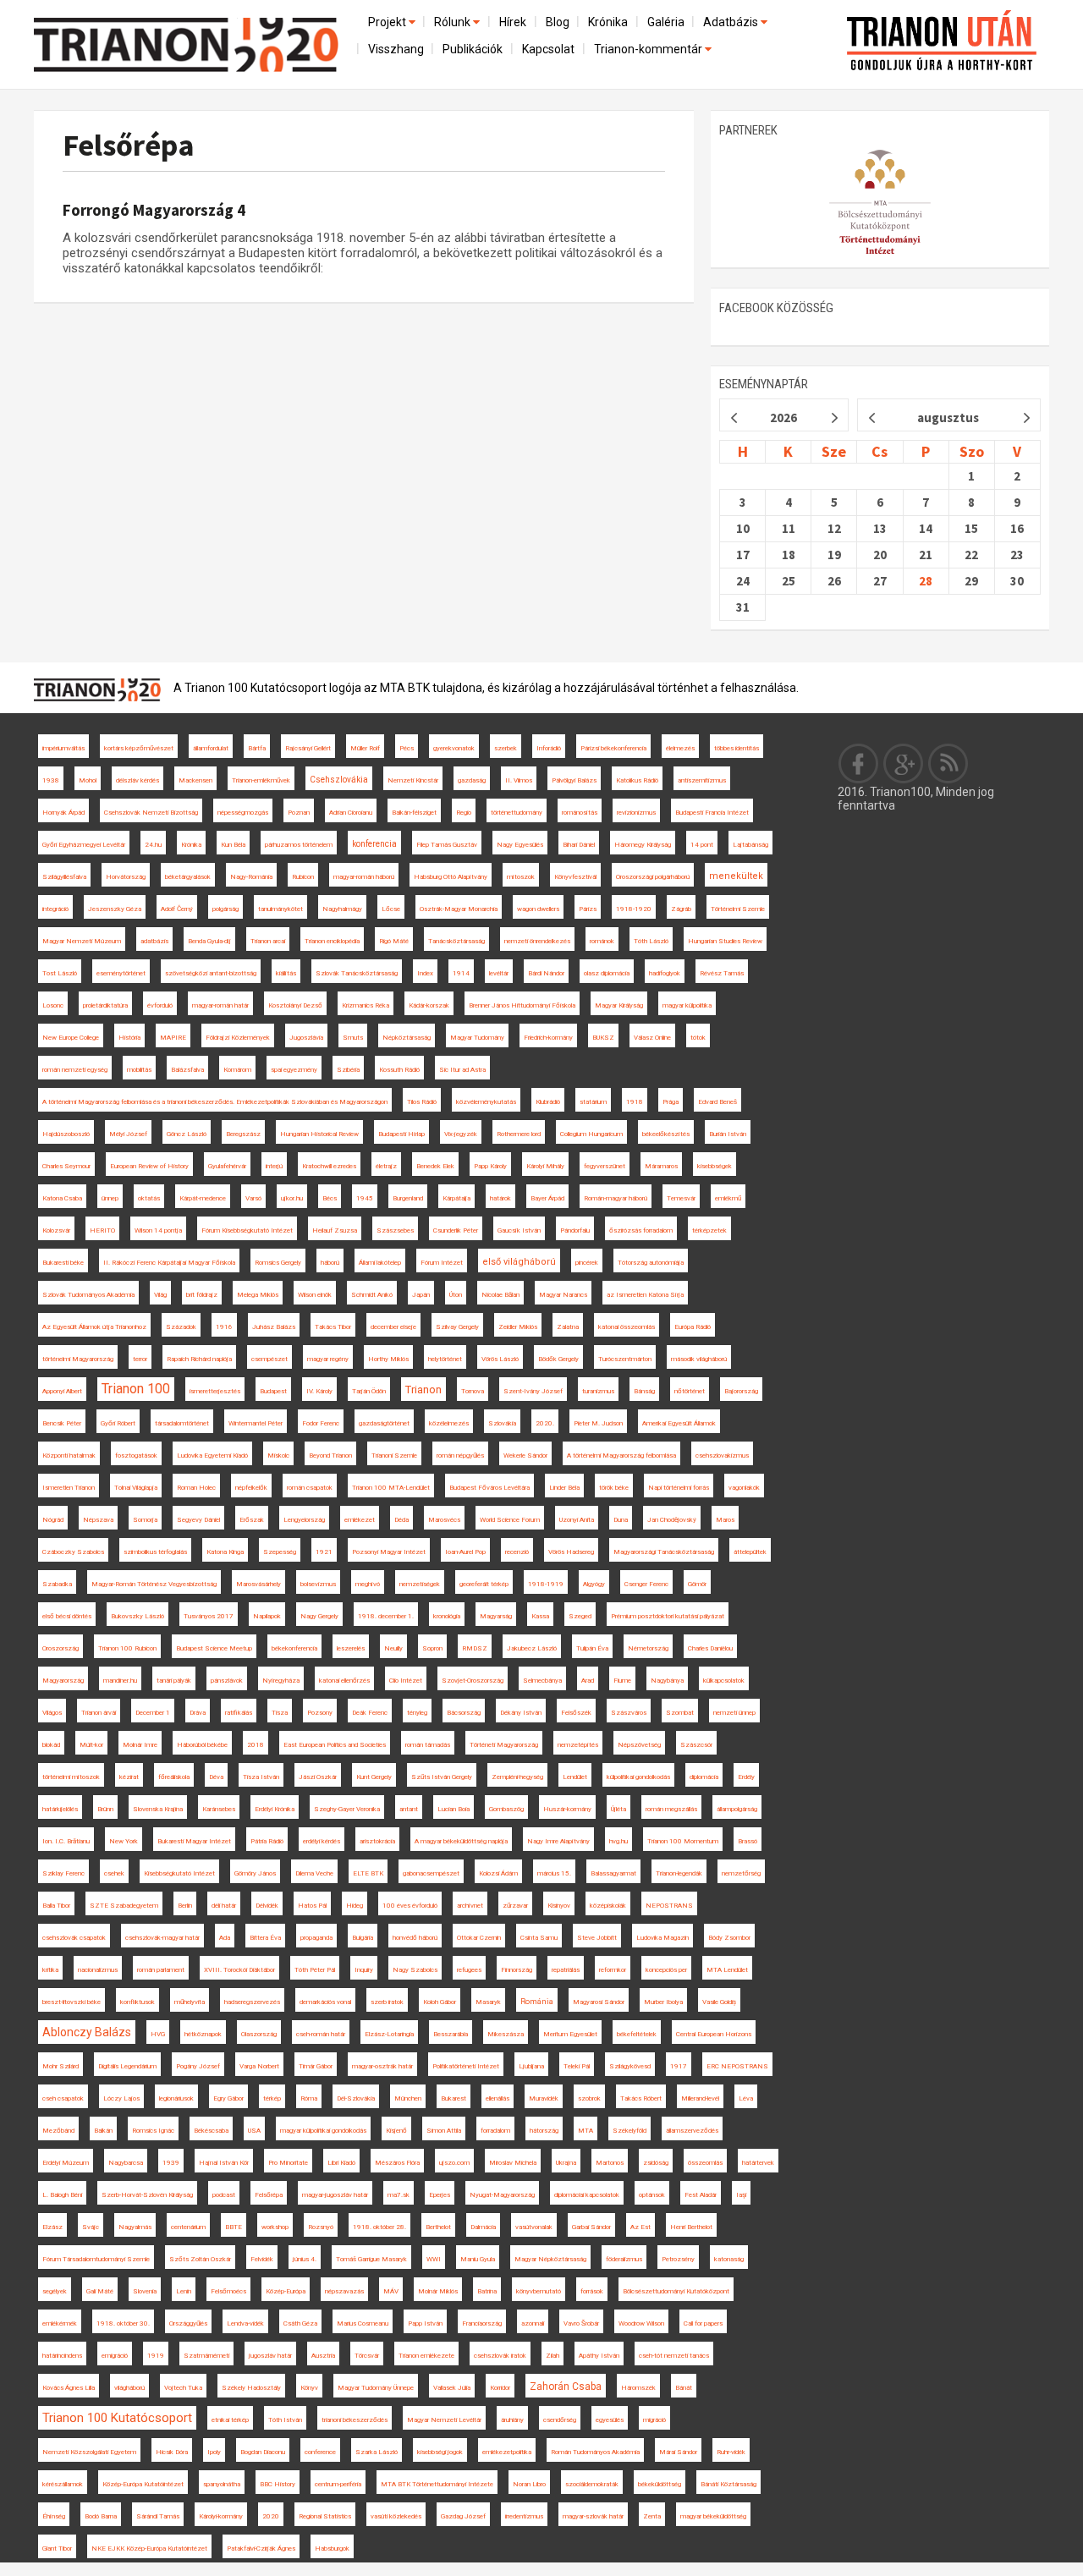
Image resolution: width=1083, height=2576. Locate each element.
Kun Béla (233, 845)
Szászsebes (395, 1230)
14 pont (702, 845)
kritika (50, 1970)
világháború (129, 2388)
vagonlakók (744, 1488)
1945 (365, 1198)
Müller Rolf (365, 748)
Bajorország (741, 1391)
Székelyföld (629, 2131)
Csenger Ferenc (646, 1584)
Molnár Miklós (438, 2291)
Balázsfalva (187, 1070)
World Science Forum (510, 1520)
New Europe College (71, 1038)
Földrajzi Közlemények (238, 1038)
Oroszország (60, 1648)
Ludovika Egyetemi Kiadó (212, 1456)
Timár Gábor (316, 2066)
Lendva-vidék (245, 2323)
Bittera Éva (265, 1938)
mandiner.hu (120, 1681)
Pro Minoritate (288, 2163)
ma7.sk (399, 2195)
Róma (309, 2098)
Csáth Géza (300, 2323)
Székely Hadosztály (251, 2388)
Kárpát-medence (203, 1198)
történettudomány (517, 813)
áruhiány (512, 2420)
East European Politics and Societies (335, 1745)
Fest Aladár (701, 2195)
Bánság (644, 1391)
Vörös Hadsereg (571, 1552)
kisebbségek (715, 1166)
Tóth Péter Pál (315, 1970)
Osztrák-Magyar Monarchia (459, 909)
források (592, 2291)
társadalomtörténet (182, 1423)
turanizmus (598, 1391)
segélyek (55, 2291)
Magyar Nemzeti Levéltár (444, 2420)
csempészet (269, 1359)
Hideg (355, 1906)
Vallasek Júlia (452, 2388)
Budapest (273, 1391)
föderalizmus (624, 2259)
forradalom (495, 2131)
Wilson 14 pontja (158, 1230)
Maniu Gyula (478, 2259)
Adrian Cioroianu (351, 813)
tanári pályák (174, 1681)
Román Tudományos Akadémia (595, 2452)
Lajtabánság (750, 845)
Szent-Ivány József (533, 1391)
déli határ (224, 1906)
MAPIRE (173, 1038)
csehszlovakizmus (722, 1456)
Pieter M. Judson (598, 1423)
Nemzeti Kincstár (413, 780)
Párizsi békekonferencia (613, 748)
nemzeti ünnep (734, 1713)
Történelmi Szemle (738, 909)
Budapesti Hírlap (401, 1134)
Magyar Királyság (619, 1005)
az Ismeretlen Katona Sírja (645, 1295)
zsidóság (656, 2163)
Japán (421, 1295)
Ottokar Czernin (479, 1938)
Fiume (622, 1681)
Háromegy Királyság (643, 845)
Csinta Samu (539, 1938)
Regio (464, 813)
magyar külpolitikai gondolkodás (323, 2131)
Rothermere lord (519, 1134)
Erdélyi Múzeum (66, 2163)
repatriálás (566, 1970)
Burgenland (408, 1198)
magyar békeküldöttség (713, 2516)
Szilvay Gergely (457, 1327)
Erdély (746, 1777)
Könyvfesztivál (575, 877)
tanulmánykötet (280, 909)
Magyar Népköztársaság (550, 2259)
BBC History (278, 2484)
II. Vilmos (519, 780)
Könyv (309, 2388)
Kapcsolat (548, 49)
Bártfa (257, 748)
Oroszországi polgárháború (653, 877)
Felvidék (262, 2259)
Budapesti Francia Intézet (712, 813)
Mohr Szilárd (60, 2066)
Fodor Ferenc (321, 1423)
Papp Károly (490, 1166)
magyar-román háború (364, 877)
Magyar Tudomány (477, 1038)
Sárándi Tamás (158, 2516)
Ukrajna (566, 2163)
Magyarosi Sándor (599, 2002)
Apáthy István (599, 2356)
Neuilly (393, 1648)
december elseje (393, 1327)
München (408, 2098)
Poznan (299, 813)
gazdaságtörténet (384, 1423)
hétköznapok (203, 2034)
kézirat (129, 1777)
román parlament (161, 1970)
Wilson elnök (315, 1295)
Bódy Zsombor (729, 1938)
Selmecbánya (542, 1681)
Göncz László (187, 1134)
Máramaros (661, 1166)
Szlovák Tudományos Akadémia (88, 1295)
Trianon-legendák (679, 1873)
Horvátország (126, 877)
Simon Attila (444, 2131)
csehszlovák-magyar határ (162, 1938)
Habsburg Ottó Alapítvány (451, 877)
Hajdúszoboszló (66, 1134)
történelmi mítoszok (71, 1777)
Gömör (697, 1584)
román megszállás (671, 1809)
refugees (469, 1970)
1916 (224, 1327)
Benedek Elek (435, 1166)
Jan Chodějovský (672, 1520)
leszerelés (351, 1648)
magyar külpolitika (687, 1005)
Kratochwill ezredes (329, 1166)
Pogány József (198, 2066)
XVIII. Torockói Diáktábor (239, 1970)
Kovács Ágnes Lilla (69, 2388)
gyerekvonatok (454, 748)
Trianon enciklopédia (332, 941)
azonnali (533, 2323)
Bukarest (454, 2098)
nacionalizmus (98, 1970)
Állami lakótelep (380, 1263)
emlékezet (360, 1520)
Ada (225, 1938)
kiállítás (286, 973)
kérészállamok (63, 2484)
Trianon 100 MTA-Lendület (391, 1488)
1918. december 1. (386, 1616)
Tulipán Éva (592, 1648)
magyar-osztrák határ (382, 2066)
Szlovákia (502, 1423)
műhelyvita (190, 2002)
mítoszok (521, 877)
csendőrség (560, 2420)
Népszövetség (639, 1745)
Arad (588, 1681)
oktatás (149, 1198)
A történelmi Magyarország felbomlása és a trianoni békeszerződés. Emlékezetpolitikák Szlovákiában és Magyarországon (215, 1102)
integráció (55, 909)
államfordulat (211, 748)
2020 (271, 2516)
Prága (671, 1102)
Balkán (103, 2131)
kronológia (447, 1616)
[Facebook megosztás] (859, 763)
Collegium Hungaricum (591, 1134)
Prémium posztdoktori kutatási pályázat (668, 1616)
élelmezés (680, 748)
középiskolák (608, 1906)
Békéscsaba (211, 2131)
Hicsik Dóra (172, 2452)
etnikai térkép (230, 2420)
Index (425, 973)
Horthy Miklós (388, 1359)
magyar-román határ (220, 1005)
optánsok (652, 2195)
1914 (461, 973)
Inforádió (549, 748)
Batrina (487, 2291)
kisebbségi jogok (440, 2452)
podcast (224, 2195)
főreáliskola (174, 1777)
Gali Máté (100, 2291)
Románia (537, 2002)
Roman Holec (196, 1488)
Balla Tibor (56, 1906)
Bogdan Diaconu (263, 2452)
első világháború (519, 1262)
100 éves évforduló (410, 1906)
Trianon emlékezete (426, 2356)
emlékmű (728, 1198)
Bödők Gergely (558, 1359)
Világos (52, 1713)
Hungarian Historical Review (319, 1134)
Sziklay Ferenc (63, 1873)
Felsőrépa (129, 145)
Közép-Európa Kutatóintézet (143, 2484)
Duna (621, 1520)
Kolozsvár (56, 1230)
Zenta (652, 2516)
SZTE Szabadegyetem (124, 1906)
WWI (434, 2259)
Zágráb (681, 909)
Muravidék (544, 2098)
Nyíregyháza (281, 1681)
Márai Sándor (678, 2452)
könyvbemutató (539, 2291)
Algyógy (594, 1584)
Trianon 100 (136, 1389)
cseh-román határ (321, 2034)
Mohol (88, 780)
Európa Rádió (693, 1327)
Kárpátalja (456, 1198)
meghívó (368, 1584)
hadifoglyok (665, 973)
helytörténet (445, 1359)
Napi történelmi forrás (679, 1488)
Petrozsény (678, 2259)
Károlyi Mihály (545, 1166)
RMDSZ (475, 1648)
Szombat (680, 1713)
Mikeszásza (506, 2034)
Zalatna (568, 1327)
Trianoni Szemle (394, 1456)
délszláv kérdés (137, 780)
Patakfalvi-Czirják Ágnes (261, 2549)
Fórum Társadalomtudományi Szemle (96, 2259)
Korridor (500, 2388)
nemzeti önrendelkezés (537, 941)
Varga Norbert (259, 2066)
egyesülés (610, 2420)
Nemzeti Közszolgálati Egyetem (89, 2452)
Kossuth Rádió (399, 1070)
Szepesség (280, 1552)
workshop (275, 2227)
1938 (51, 780)
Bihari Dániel (579, 845)
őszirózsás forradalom (641, 1230)
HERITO (102, 1230)
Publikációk (473, 49)
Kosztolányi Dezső (295, 1005)
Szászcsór (696, 1745)
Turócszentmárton (625, 1359)
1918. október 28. (379, 2227)
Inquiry (364, 1970)
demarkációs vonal (325, 2002)
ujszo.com (454, 2163)
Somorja (145, 1520)
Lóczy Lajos (121, 2098)
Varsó (253, 1198)
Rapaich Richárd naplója (199, 1359)
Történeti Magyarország (504, 1745)
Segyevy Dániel (198, 1520)
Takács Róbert (641, 2098)
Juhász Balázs (274, 1327)
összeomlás (705, 2163)
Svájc (91, 2227)
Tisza (280, 1713)
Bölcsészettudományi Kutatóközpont (676, 2291)
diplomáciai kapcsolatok (587, 2195)
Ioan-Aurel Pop (465, 1552)
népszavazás (344, 2291)
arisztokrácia (377, 1841)
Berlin (185, 1906)
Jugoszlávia (306, 1038)
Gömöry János (255, 1873)
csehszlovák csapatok (74, 1938)
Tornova (473, 1391)
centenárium (188, 2227)
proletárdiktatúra (105, 1005)
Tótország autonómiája (651, 1263)
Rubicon (303, 877)
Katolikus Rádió (637, 780)
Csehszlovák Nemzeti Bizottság (151, 813)
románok (602, 941)
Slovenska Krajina (158, 1809)
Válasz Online (652, 1038)
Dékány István (521, 1713)
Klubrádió (548, 1102)
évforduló (160, 1005)
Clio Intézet (406, 1681)
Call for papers (703, 2323)
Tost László (60, 973)
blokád (51, 1745)
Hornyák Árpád (63, 813)
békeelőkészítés (666, 1134)
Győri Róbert (118, 1423)
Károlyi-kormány (221, 2516)
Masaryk (488, 2002)
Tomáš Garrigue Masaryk (371, 2259)
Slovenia (145, 2291)
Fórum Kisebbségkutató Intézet (247, 1230)
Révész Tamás (722, 973)
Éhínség (54, 2516)
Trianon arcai (268, 941)
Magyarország (63, 1681)
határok (500, 1198)
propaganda (316, 1938)
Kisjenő (396, 2131)
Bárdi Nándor (546, 973)
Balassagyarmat (613, 1873)
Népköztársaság (407, 1038)
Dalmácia (483, 2227)
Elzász (52, 2227)
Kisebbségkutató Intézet (179, 1873)
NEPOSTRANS (669, 1906)
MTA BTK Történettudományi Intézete (437, 2484)
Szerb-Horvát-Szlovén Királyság (147, 2195)
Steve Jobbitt (597, 1938)
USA (254, 2131)
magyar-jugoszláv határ (335, 2195)
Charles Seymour (66, 1166)
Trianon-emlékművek (261, 780)
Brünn (105, 1809)
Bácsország (464, 1713)
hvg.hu (618, 1841)
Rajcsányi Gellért (308, 748)
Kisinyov (559, 1906)
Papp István (425, 2323)
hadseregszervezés (252, 2002)
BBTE (234, 2227)
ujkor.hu (292, 1198)
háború (330, 1263)
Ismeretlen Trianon (69, 1488)
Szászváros (629, 1713)
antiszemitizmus (702, 780)
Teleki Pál (577, 2066)
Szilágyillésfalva (64, 877)
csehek (114, 1873)
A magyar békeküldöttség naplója (461, 1841)
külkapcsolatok (724, 1681)
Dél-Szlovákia (356, 2098)
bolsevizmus (318, 1584)
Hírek (513, 22)
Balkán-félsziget (414, 813)
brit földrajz (202, 1295)
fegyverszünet (605, 1166)
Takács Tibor (333, 1327)
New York (124, 1841)
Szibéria (348, 1070)
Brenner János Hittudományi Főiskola (522, 1005)
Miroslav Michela (513, 2163)
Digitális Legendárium (127, 2066)
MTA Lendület (727, 1970)
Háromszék (638, 2388)
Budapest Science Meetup (214, 1648)
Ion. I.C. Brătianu (66, 1841)
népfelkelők (251, 1488)
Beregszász (243, 1134)
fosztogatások (136, 1456)
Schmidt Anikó (372, 1295)
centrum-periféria (338, 2484)
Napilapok (267, 1616)
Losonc (53, 1005)
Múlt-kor (91, 1745)
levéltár (499, 973)
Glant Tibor (57, 2549)
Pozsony (320, 1713)
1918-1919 (546, 1584)
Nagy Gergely (319, 1616)
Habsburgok (332, 2549)
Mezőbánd (58, 2131)
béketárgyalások (188, 877)
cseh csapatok (63, 2098)
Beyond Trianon (330, 1456)
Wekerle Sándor (525, 1456)
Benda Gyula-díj (209, 941)
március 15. (554, 1873)
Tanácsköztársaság (456, 941)
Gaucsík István (519, 1230)
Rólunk (454, 22)
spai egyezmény (294, 1070)
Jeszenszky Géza (115, 909)
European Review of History (149, 1166)
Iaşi (741, 2195)
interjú (274, 1166)
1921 (324, 1552)
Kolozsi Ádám (498, 1873)
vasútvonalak (534, 2227)
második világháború (699, 1359)
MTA (585, 2131)
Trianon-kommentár (649, 49)
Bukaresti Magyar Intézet (194, 1841)
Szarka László (377, 2452)
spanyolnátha (222, 2484)
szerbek (506, 748)
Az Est (640, 2227)
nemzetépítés (578, 1745)
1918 (635, 1102)
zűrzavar (515, 1906)
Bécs (330, 1198)
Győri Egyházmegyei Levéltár (84, 845)
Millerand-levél (700, 2098)
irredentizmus (524, 2516)
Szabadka (57, 1584)
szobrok (589, 2098)
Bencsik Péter (62, 1423)
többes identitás (737, 748)
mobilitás (139, 1070)
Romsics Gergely (278, 1263)
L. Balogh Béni (62, 2195)
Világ (160, 1295)
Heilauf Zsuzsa (335, 1230)
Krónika (608, 22)
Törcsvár (367, 2356)
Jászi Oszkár (318, 1777)
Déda (401, 1520)
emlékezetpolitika (507, 2452)
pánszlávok (227, 1681)
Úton (456, 1295)
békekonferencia (294, 1648)
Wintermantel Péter (256, 1423)
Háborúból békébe (202, 1745)
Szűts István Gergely (442, 1777)
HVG (158, 2034)
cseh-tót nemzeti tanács (674, 2356)
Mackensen (195, 780)
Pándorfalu (575, 1230)
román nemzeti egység (75, 1070)
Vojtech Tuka (183, 2388)
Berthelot (438, 2227)
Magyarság (496, 1616)
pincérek (587, 1263)
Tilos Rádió (422, 1102)
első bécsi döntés (67, 1616)
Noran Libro (529, 2484)
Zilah (552, 2356)
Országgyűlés (188, 2323)
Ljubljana (531, 2066)
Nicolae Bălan (500, 1295)
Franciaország (482, 2323)
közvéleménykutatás (486, 1102)
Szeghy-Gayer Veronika (347, 1809)
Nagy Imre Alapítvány (558, 1841)
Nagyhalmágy (342, 909)
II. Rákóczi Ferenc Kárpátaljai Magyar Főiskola (169, 1263)
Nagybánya (667, 1681)
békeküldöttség (660, 2484)
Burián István (728, 1134)
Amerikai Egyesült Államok (679, 1423)
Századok (181, 1327)
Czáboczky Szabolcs (73, 1552)
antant (409, 1809)
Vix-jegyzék (461, 1134)
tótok (698, 1038)
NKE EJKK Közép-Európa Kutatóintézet (149, 2549)
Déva (216, 1777)
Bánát (684, 2388)
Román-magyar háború (616, 1198)
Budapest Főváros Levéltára (489, 1488)
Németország (648, 1648)
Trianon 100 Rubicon (127, 1648)
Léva (746, 2098)
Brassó (748, 1841)
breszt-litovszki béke (71, 2002)
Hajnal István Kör (224, 2163)
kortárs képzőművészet (139, 748)
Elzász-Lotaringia (389, 2034)
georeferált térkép (484, 1584)
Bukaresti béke (63, 1263)
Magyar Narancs (563, 1295)
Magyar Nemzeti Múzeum (82, 941)
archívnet (470, 1906)
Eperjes (440, 2195)
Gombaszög (506, 1809)
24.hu (153, 845)
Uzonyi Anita (577, 1520)
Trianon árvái (99, 1713)
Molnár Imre (140, 1745)
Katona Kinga (225, 1552)
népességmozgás (243, 813)
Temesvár (681, 1198)
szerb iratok (387, 2002)
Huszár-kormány (567, 1809)
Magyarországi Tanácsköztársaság (664, 1552)
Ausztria (323, 2356)
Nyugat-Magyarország (502, 2195)
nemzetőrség (741, 1873)
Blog (558, 22)
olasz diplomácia (607, 973)
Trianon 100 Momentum (683, 1841)
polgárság (225, 909)
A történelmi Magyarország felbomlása (621, 1456)
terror (140, 1359)
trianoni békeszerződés (355, 2420)
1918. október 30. (123, 2323)
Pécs (407, 748)
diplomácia (704, 1777)
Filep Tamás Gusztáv (447, 845)
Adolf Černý (177, 909)
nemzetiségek (420, 1584)
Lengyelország (304, 1520)
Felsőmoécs (228, 2291)
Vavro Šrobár (581, 2323)
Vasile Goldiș (719, 2002)
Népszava (98, 1520)
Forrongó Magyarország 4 (154, 210)
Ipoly (214, 2452)
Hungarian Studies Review (725, 941)
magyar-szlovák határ (593, 2516)
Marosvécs (444, 1520)
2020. (545, 1423)
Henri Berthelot (691, 2227)
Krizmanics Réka (366, 1005)
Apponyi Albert (62, 1391)
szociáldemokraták (592, 2484)
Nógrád (53, 1520)
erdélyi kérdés (322, 1841)
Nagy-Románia (251, 877)
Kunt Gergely (374, 1777)
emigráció (115, 2356)
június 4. (305, 2259)
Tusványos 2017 (209, 1616)
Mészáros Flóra (397, 2163)
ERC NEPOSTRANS (737, 2066)
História (129, 1038)
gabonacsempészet (431, 1873)
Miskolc (278, 1456)
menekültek (736, 876)
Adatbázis (732, 22)
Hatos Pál (312, 1906)
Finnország (517, 1970)
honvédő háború (415, 1938)
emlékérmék (60, 2323)
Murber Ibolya (663, 2002)
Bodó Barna (101, 2516)
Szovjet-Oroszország (473, 1681)
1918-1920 (634, 909)
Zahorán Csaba (566, 2387)
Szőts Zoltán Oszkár (200, 2259)
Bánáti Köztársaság (728, 2484)
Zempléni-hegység (517, 1777)
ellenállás (498, 2098)
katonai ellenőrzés (344, 1681)
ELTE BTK (368, 1873)
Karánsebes (219, 1809)
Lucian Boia (454, 1809)
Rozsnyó (321, 2227)
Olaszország (259, 2034)
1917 (679, 2066)
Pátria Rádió (267, 1841)
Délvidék (267, 1906)
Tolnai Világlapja (136, 1488)
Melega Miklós (258, 1295)
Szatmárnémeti (206, 2356)
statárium (593, 1102)
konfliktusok (137, 2002)
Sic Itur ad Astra (462, 1070)
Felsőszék (576, 1713)
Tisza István (261, 1777)
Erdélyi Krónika (275, 1809)
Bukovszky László (137, 1616)
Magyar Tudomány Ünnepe (376, 2388)
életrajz (386, 1166)
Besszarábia (451, 2034)
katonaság (729, 2259)
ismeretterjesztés (215, 1391)
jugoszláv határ (270, 2356)
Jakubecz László (532, 1648)
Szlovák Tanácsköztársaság (357, 973)
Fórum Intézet (442, 1263)
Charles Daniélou (710, 1648)
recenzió (517, 1552)
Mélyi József (128, 1134)
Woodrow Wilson (641, 2323)
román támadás (428, 1745)
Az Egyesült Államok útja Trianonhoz (94, 1327)
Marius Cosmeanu (363, 2323)
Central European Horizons (714, 2034)
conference (320, 2452)
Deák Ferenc (370, 1713)
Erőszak (252, 1520)
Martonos (610, 2163)
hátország (544, 2131)
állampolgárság (737, 1809)
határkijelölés (60, 1809)
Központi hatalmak (69, 1456)
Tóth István (285, 2420)
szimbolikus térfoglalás (155, 1552)
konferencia (374, 844)
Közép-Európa (286, 2291)
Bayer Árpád (547, 1198)
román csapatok (310, 1488)
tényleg (417, 1713)
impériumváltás (63, 748)
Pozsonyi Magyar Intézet (389, 1552)
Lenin (184, 2291)
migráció (654, 2420)
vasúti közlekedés (396, 2516)
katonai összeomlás (627, 1327)
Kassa (540, 1616)
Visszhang (396, 49)
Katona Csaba (62, 1198)
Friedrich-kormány (548, 1038)
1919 (156, 2356)
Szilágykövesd (630, 2066)
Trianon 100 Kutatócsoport (117, 2418)
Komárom (237, 1070)
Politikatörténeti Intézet (466, 2066)
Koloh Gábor (440, 2002)
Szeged (580, 1616)
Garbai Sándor (591, 2227)
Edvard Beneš (717, 1102)
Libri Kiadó (341, 2163)
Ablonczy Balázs (87, 2032)
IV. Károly (319, 1391)
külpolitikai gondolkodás (638, 1777)
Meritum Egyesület (570, 2034)
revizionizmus (636, 813)
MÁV (391, 2291)
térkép (272, 2098)
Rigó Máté (394, 941)
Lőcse (391, 909)
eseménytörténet (121, 973)
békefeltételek (637, 2034)
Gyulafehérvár (227, 1166)
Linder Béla (564, 1488)
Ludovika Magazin (662, 1938)
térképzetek (709, 1230)
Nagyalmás (135, 2227)
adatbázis (154, 941)
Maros (725, 1520)
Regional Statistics (325, 2516)
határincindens (62, 2356)
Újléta (618, 1809)
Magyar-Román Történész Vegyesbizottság (154, 1584)
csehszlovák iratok (500, 2356)
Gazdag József (463, 2516)
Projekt (388, 22)
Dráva (198, 1713)
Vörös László (500, 1359)
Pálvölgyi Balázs (574, 780)
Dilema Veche (314, 1873)
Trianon (423, 1390)
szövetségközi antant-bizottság (211, 973)
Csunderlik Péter (456, 1230)
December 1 (153, 1713)
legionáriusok (176, 2098)
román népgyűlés (460, 1456)
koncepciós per (666, 1970)
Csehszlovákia (339, 780)
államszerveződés (692, 2131)
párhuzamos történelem (299, 845)
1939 (171, 2163)
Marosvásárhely (258, 1584)
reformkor (613, 1970)
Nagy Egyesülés (520, 845)
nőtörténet (690, 1391)
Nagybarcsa (126, 2163)
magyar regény (328, 1359)
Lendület (575, 1777)
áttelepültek (750, 1552)
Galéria (666, 22)
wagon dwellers (538, 909)
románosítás (580, 813)
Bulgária (363, 1938)
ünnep (110, 1198)
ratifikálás (239, 1713)
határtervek (758, 2163)
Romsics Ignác (153, 2131)
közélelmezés (449, 1423)
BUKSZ (603, 1038)
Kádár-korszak (429, 1005)
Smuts (353, 1038)
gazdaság (472, 780)
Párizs (588, 909)
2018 (256, 1745)
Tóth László (651, 941)
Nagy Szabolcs (415, 1970)
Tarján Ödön (369, 1391)
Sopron (432, 1648)
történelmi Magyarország (78, 1359)
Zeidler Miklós (518, 1327)
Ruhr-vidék (731, 2452)
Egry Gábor (228, 2098)
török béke (614, 1488)
